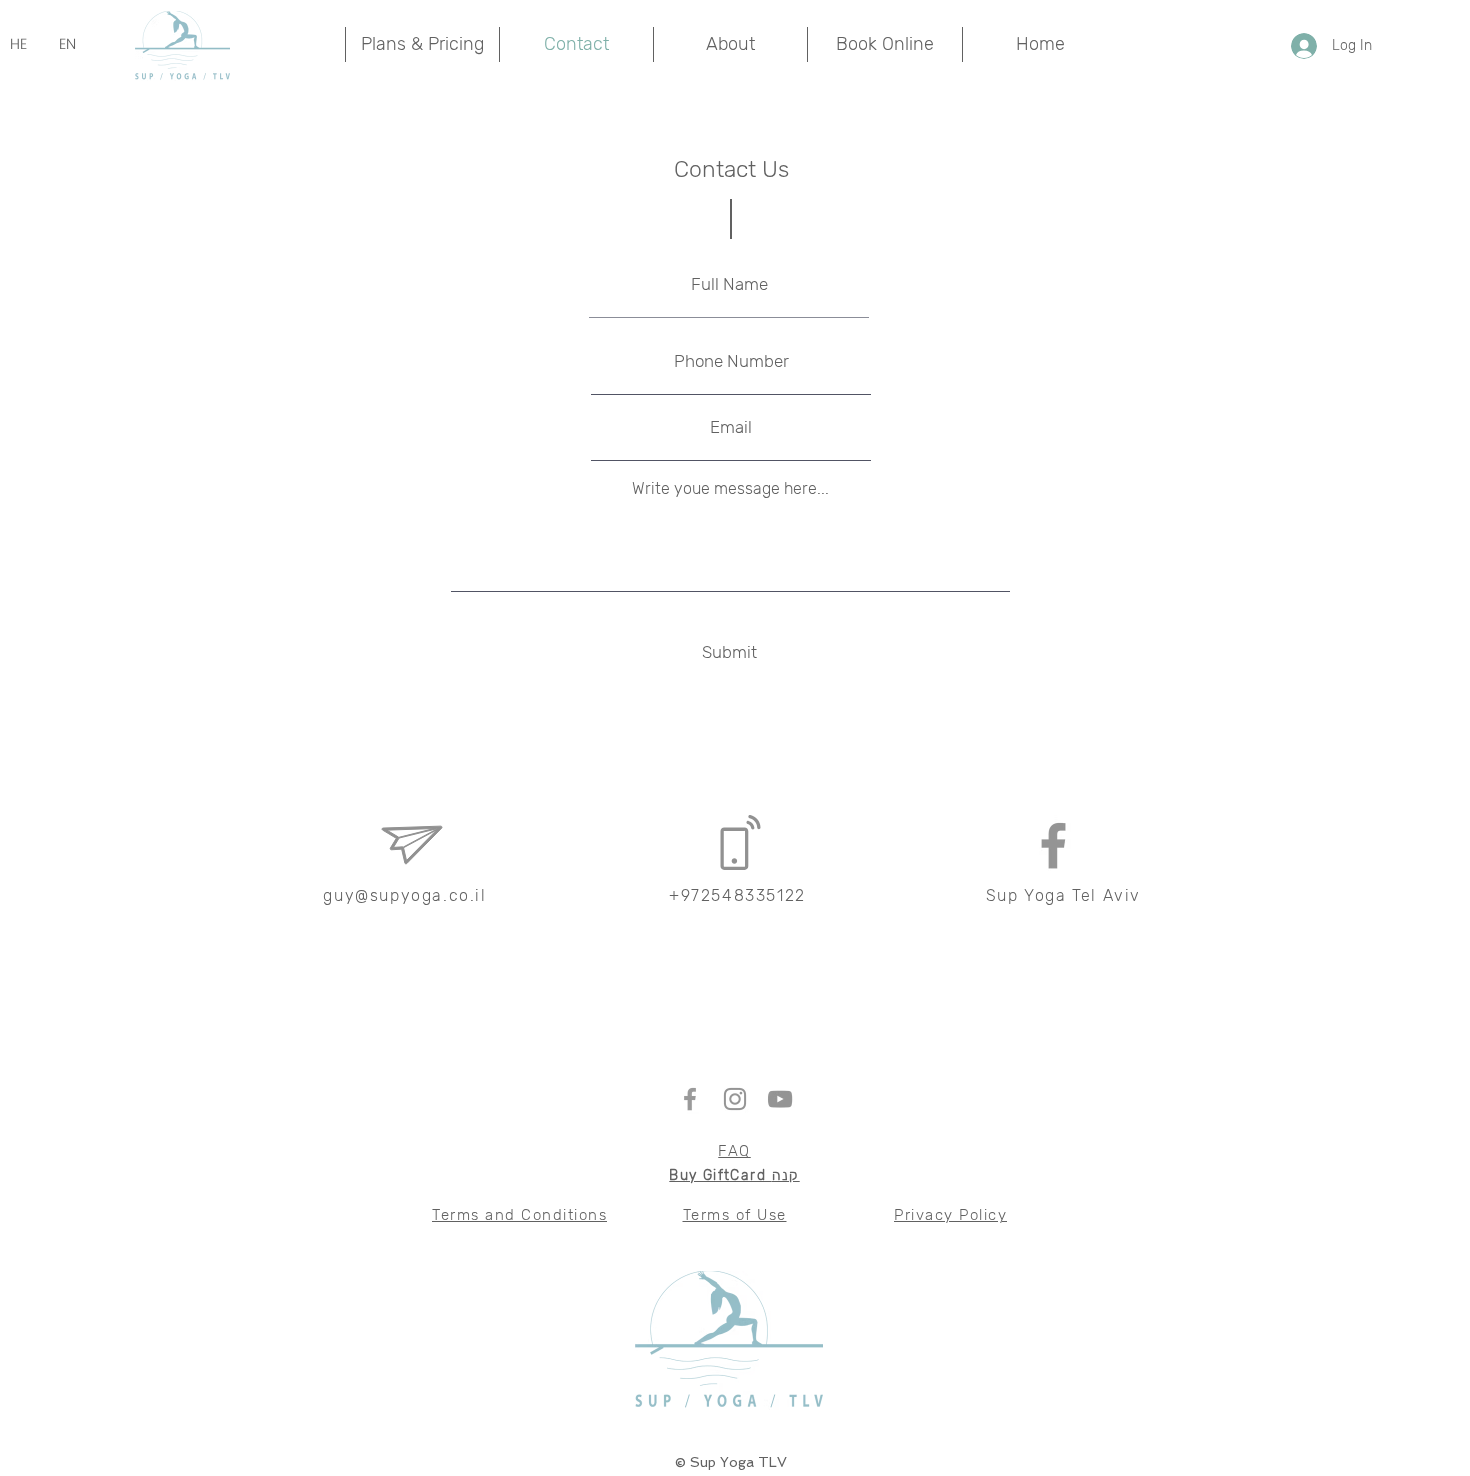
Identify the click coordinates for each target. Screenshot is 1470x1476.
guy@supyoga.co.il (404, 895)
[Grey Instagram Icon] (735, 1099)
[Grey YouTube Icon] (780, 1099)
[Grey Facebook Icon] (1053, 845)
